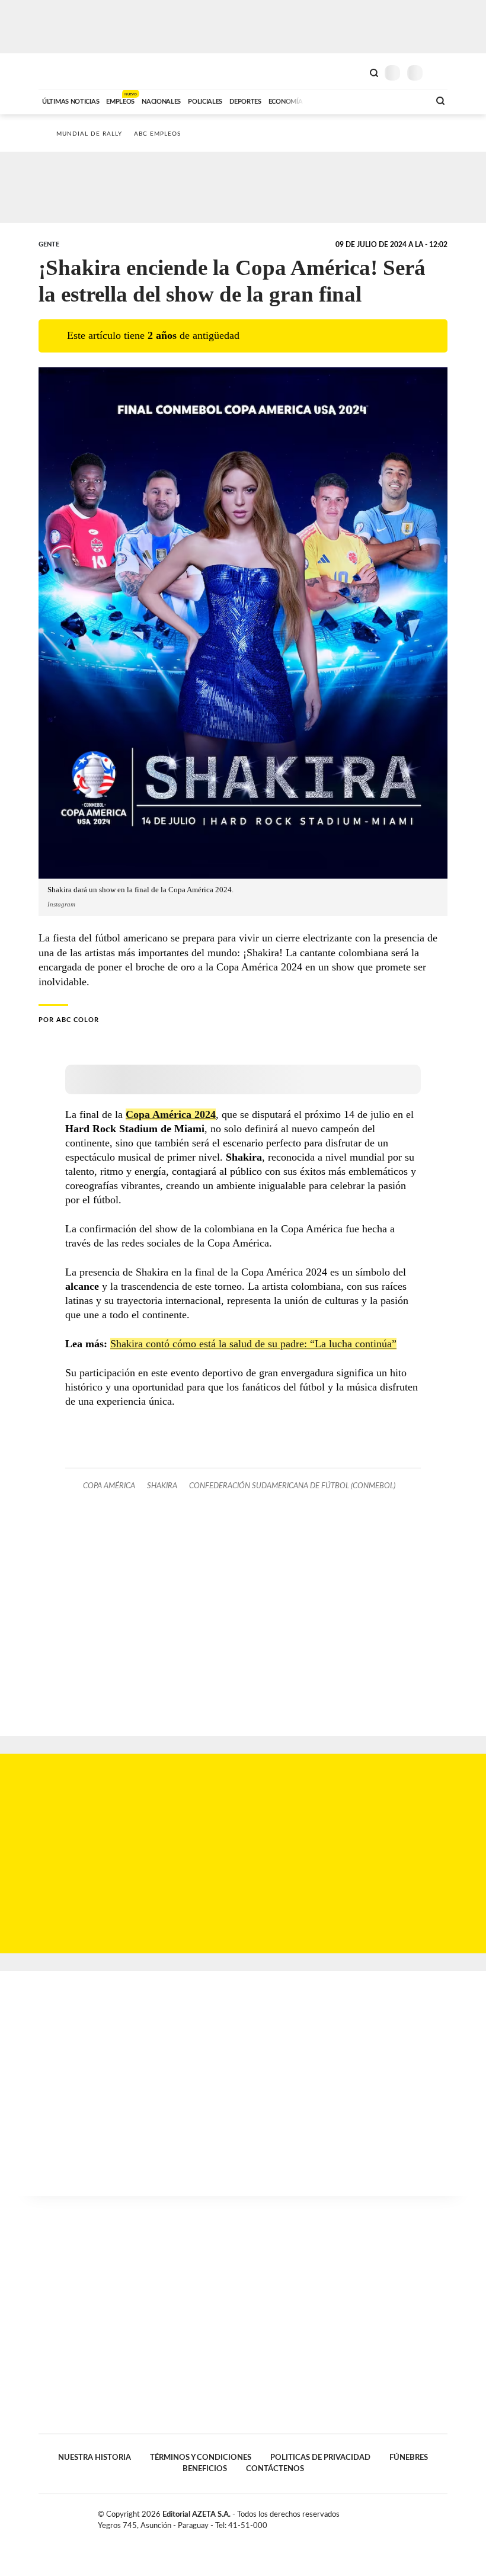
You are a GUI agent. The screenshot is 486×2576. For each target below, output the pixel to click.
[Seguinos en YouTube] (430, 2517)
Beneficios (205, 2469)
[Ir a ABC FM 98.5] (405, 100)
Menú (440, 73)
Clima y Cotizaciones (354, 72)
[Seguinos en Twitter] (418, 2517)
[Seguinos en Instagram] (443, 2517)
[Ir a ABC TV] (325, 100)
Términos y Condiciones (201, 2458)
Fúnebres (409, 2458)
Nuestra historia (95, 2458)
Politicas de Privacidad (320, 2458)
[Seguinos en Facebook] (405, 2517)
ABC (61, 71)
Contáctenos (275, 2469)
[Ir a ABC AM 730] (357, 100)
